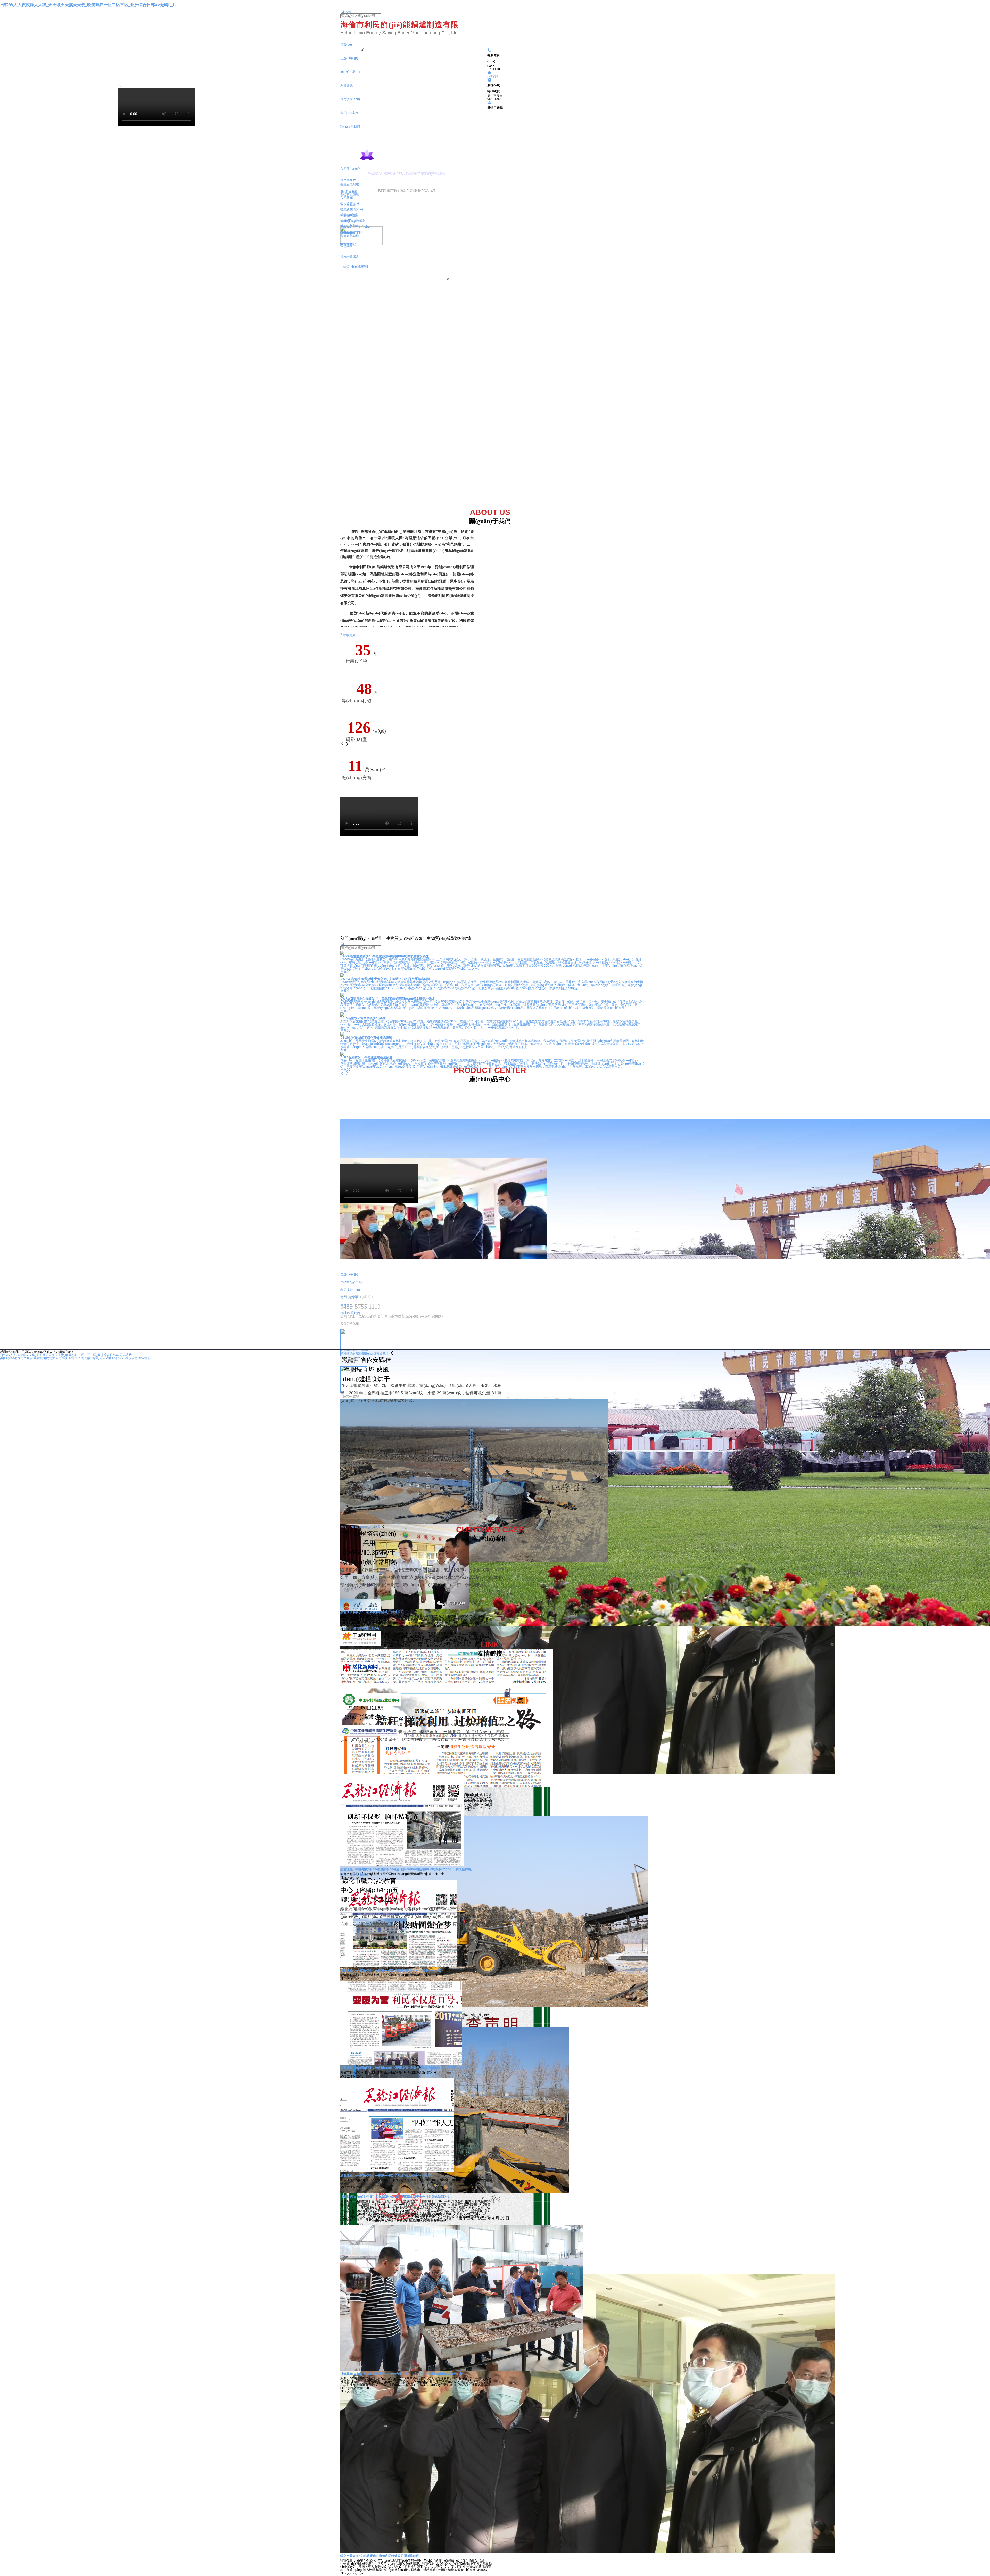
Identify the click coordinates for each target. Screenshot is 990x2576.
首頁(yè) (346, 44)
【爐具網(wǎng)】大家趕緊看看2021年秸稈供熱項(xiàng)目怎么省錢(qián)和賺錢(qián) (402, 2374)
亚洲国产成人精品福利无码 (87, 1358)
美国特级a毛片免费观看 (16, 1358)
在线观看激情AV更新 (137, 1358)
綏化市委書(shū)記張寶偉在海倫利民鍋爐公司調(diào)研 (379, 2556)
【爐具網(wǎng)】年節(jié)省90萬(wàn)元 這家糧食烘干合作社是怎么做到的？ (395, 2196)
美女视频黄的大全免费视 (51, 1358)
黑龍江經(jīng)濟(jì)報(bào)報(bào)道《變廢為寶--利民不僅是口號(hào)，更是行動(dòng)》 (404, 2068)
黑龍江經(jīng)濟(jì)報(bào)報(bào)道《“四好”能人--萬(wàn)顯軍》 (387, 2175)
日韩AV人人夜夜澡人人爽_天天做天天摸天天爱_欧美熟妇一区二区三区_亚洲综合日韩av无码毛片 (88, 5)
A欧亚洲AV (114, 1358)
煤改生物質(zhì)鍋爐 (354, 1875)
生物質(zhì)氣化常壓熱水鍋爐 (360, 1527)
